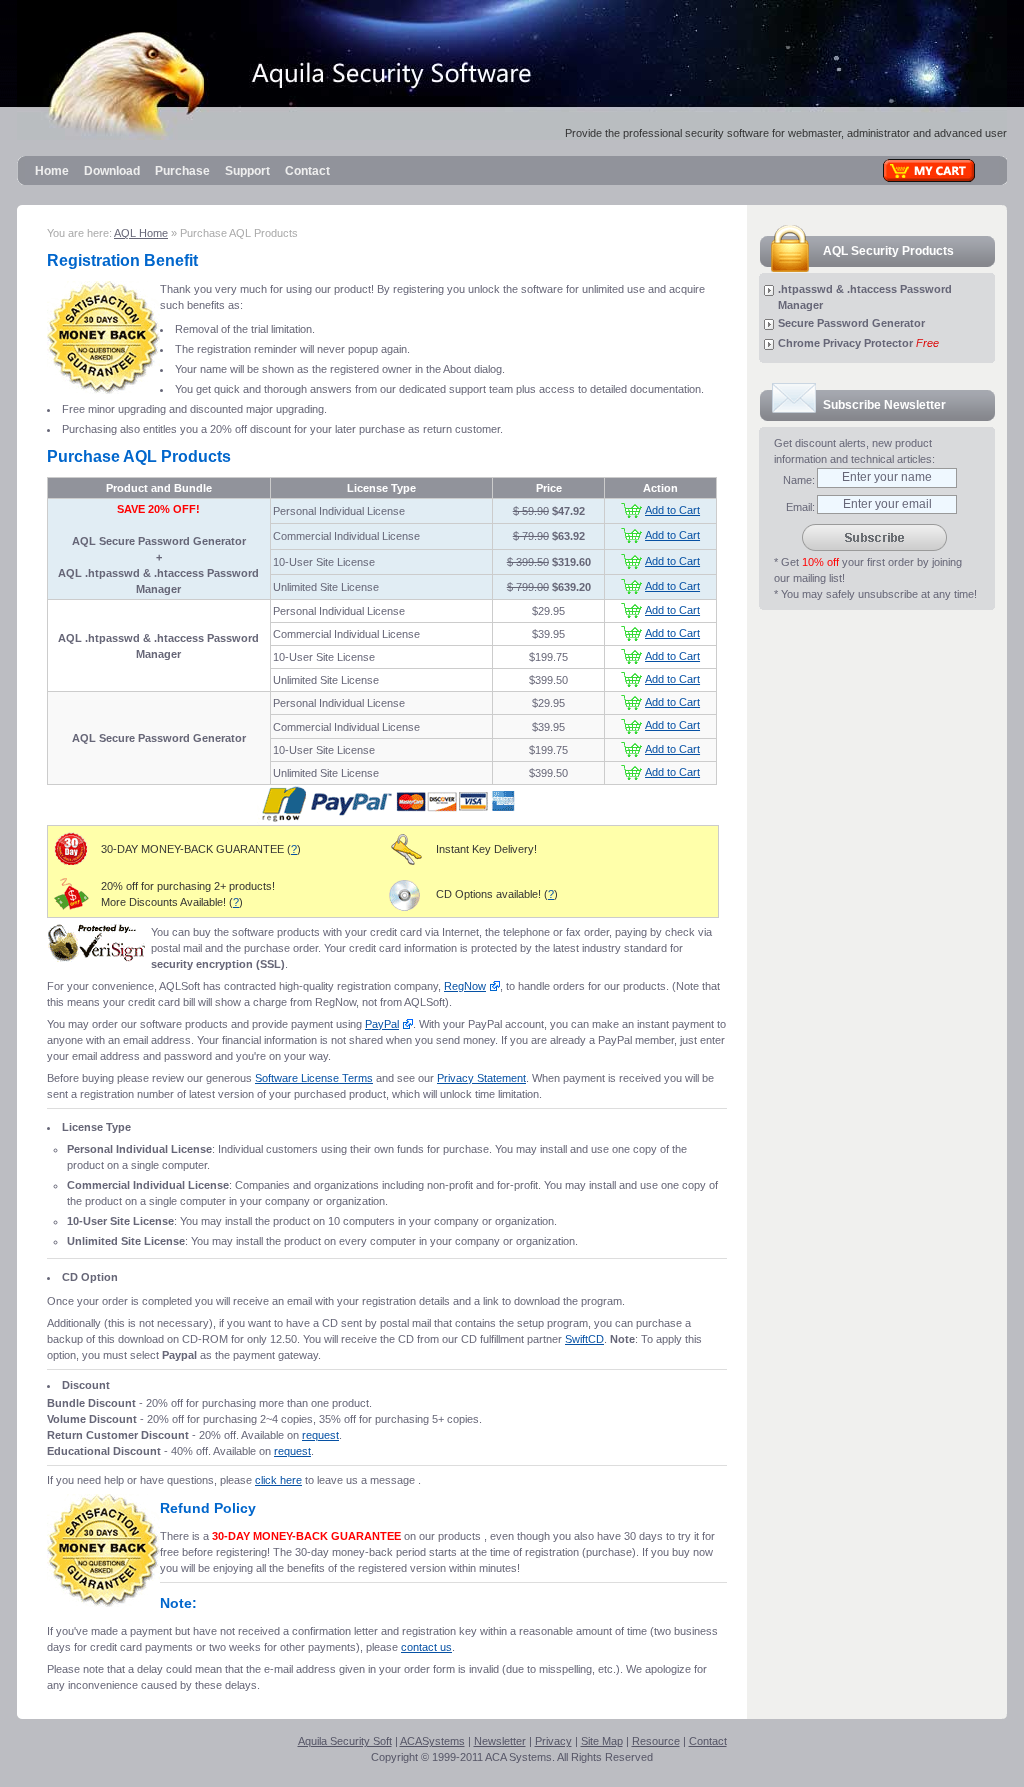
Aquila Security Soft (345, 1741)
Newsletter (500, 1741)
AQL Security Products (888, 251)
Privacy (553, 1741)
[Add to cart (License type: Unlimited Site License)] (632, 586)
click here (278, 1480)
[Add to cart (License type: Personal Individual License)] (632, 510)
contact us (426, 1647)
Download (112, 171)
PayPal (382, 1024)
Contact (307, 171)
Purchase (182, 171)
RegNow (465, 986)
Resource (656, 1741)
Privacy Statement (481, 1078)
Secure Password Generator (851, 323)
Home (52, 171)
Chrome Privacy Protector (845, 343)
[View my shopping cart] (929, 170)
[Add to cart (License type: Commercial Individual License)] (632, 535)
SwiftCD (584, 1339)
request (320, 1435)
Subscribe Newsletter (884, 405)
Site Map (602, 1741)
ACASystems (432, 1741)
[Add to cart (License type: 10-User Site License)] (632, 561)
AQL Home (141, 233)
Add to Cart (672, 510)
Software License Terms (314, 1078)
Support (247, 171)
